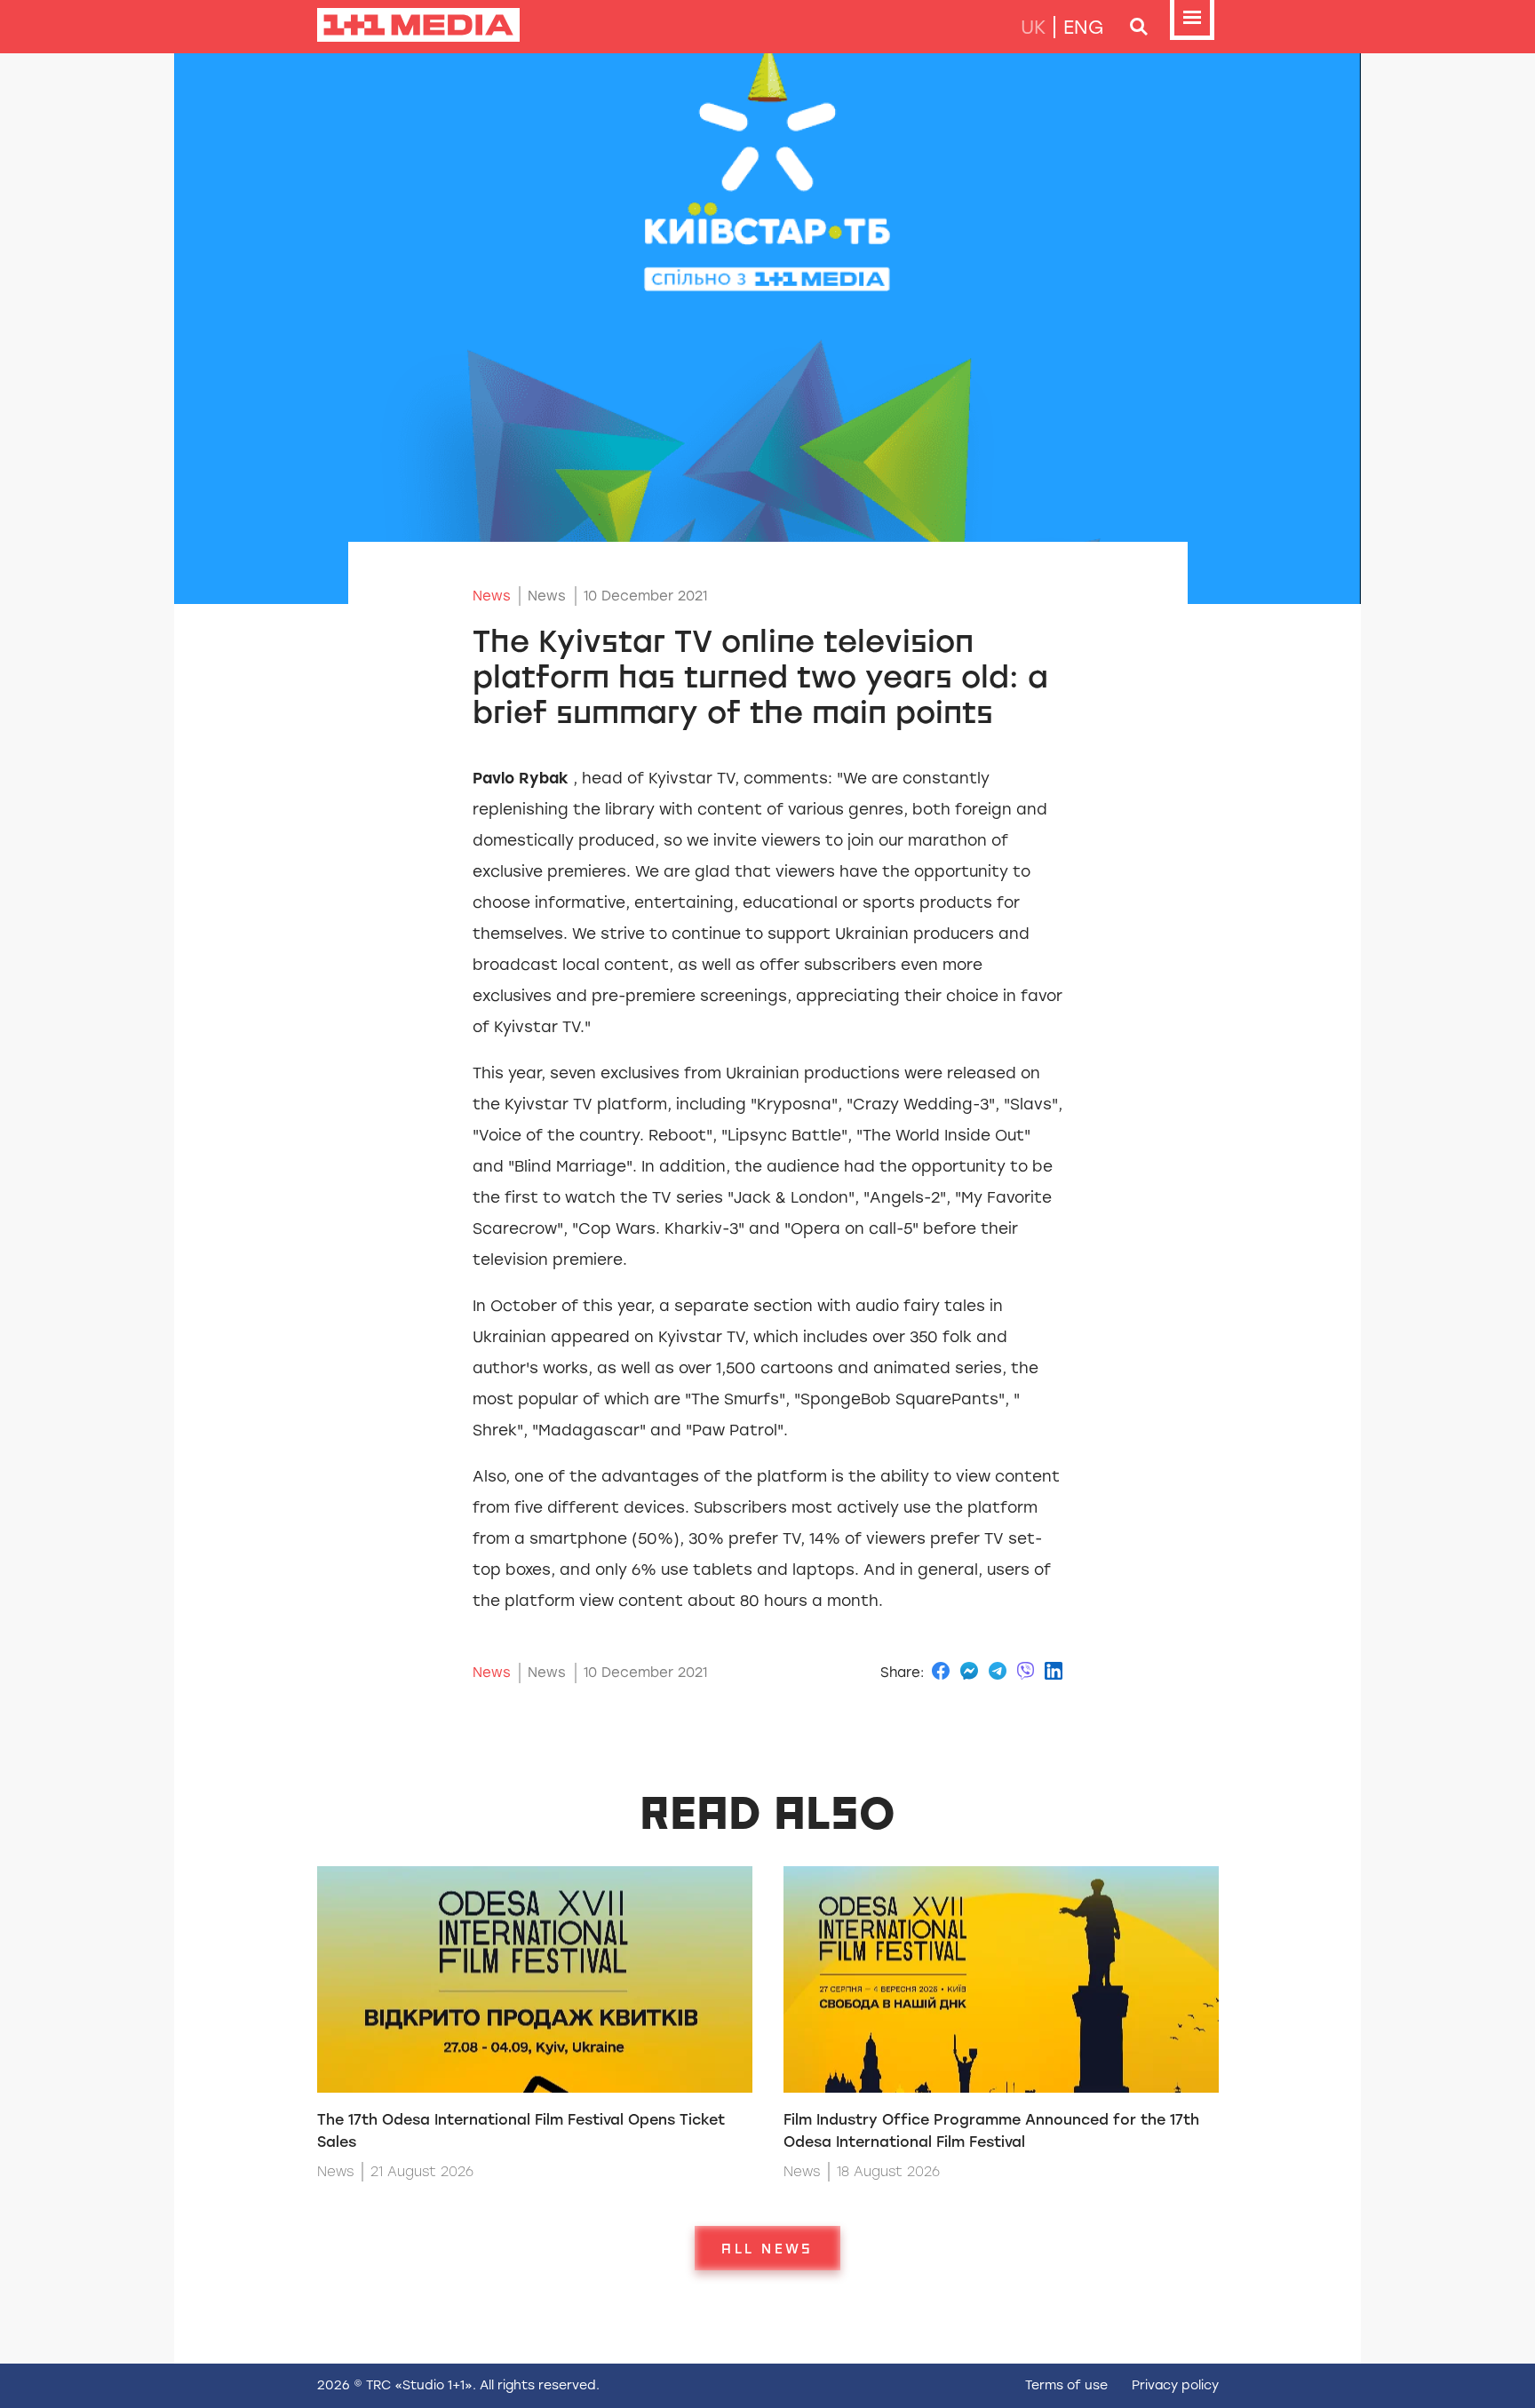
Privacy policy (1175, 2385)
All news (767, 2248)
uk (1033, 27)
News (492, 596)
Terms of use (1066, 2385)
